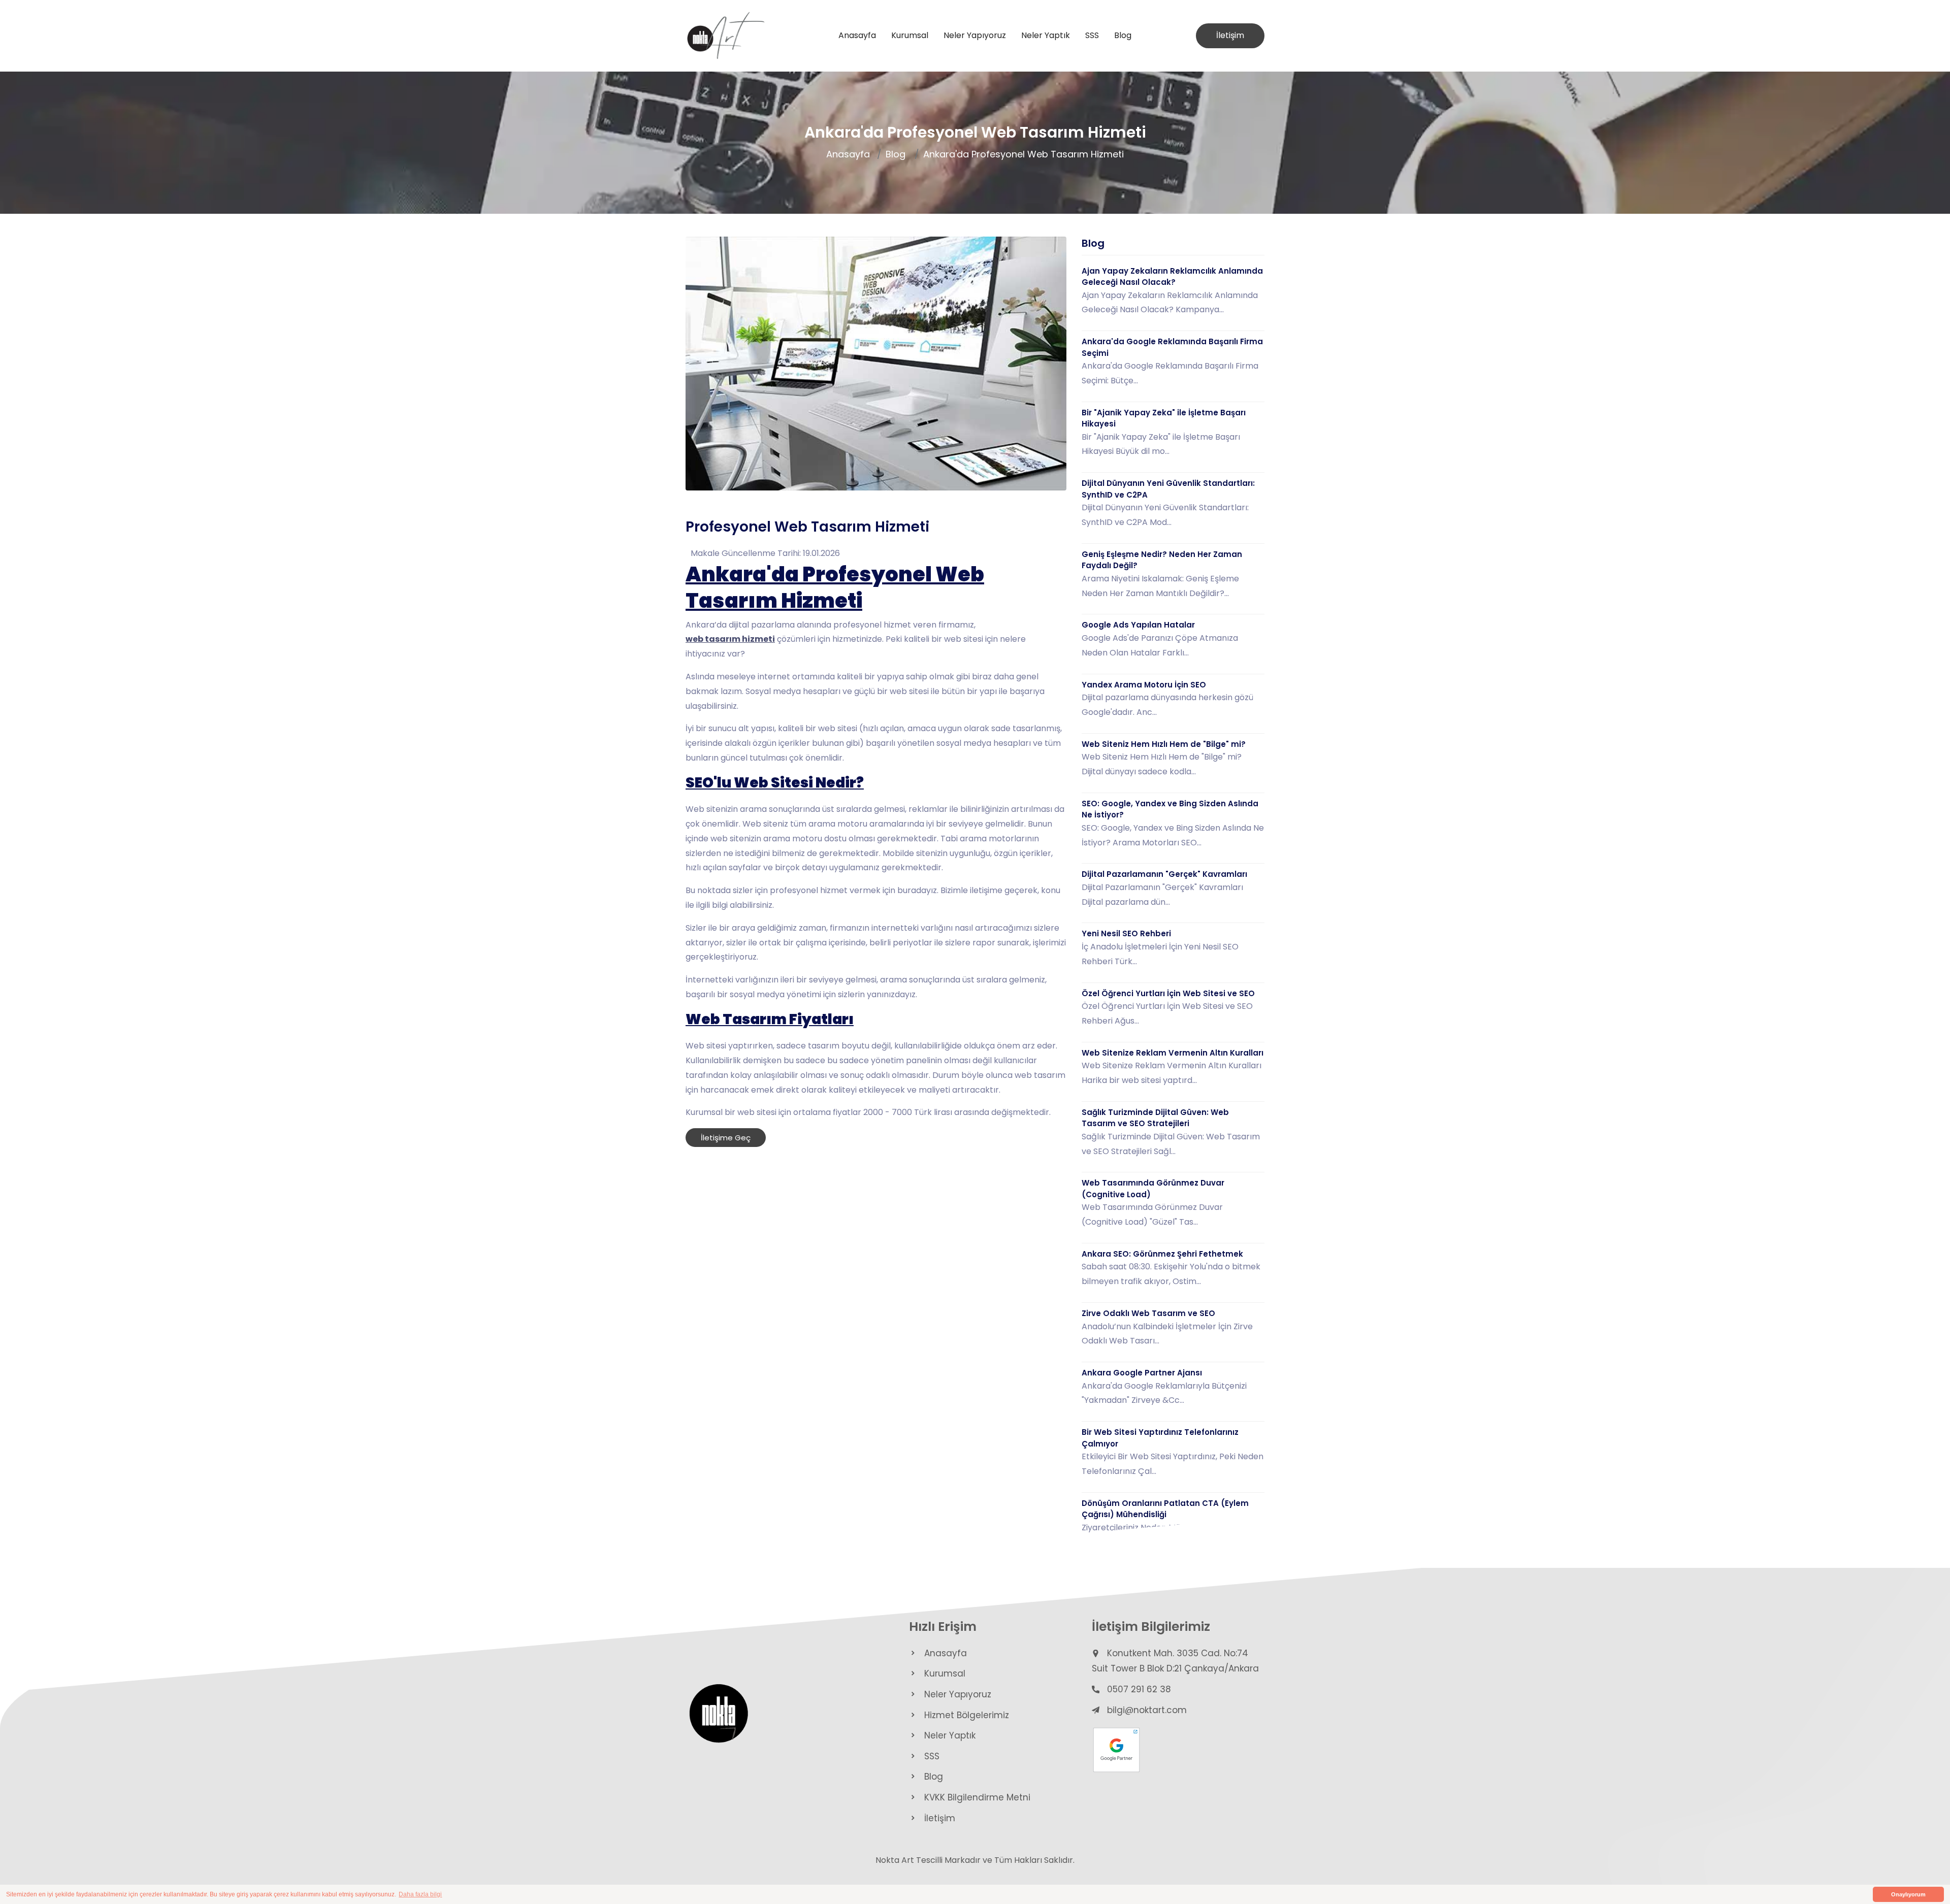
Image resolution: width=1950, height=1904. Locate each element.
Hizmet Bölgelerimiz (967, 1715)
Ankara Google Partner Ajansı (1142, 1373)
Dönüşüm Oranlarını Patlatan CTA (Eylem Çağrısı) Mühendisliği (1165, 1509)
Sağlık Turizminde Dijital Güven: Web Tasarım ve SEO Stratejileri (1155, 1118)
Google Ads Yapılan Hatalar (1138, 625)
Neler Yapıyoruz (975, 35)
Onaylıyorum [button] (1908, 1894)
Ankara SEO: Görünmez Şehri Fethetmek (1162, 1254)
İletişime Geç (726, 1138)
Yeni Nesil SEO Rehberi (1126, 933)
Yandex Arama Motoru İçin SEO (1144, 685)
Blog (1123, 35)
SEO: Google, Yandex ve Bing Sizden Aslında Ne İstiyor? (1170, 809)
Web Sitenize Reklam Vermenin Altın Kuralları (1173, 1053)
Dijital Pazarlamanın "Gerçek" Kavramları (1164, 874)
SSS (1092, 35)
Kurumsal (910, 35)
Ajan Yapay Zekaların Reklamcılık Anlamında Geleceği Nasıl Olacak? (1172, 277)
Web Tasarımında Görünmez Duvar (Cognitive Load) (1153, 1189)
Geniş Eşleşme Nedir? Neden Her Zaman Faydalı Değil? (1162, 560)
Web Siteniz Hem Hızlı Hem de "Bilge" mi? (1164, 744)
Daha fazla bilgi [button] (420, 1894)
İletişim (1230, 35)
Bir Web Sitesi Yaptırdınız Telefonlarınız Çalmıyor (1160, 1438)
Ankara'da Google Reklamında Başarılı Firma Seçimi (1172, 347)
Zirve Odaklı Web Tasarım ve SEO (1148, 1313)
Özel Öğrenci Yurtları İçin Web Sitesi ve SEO (1168, 993)
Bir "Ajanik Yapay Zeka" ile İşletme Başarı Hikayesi (1164, 418)
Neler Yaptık (1046, 35)
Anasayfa (857, 35)
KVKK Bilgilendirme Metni (977, 1797)
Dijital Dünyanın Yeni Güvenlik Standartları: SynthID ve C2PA (1168, 489)
